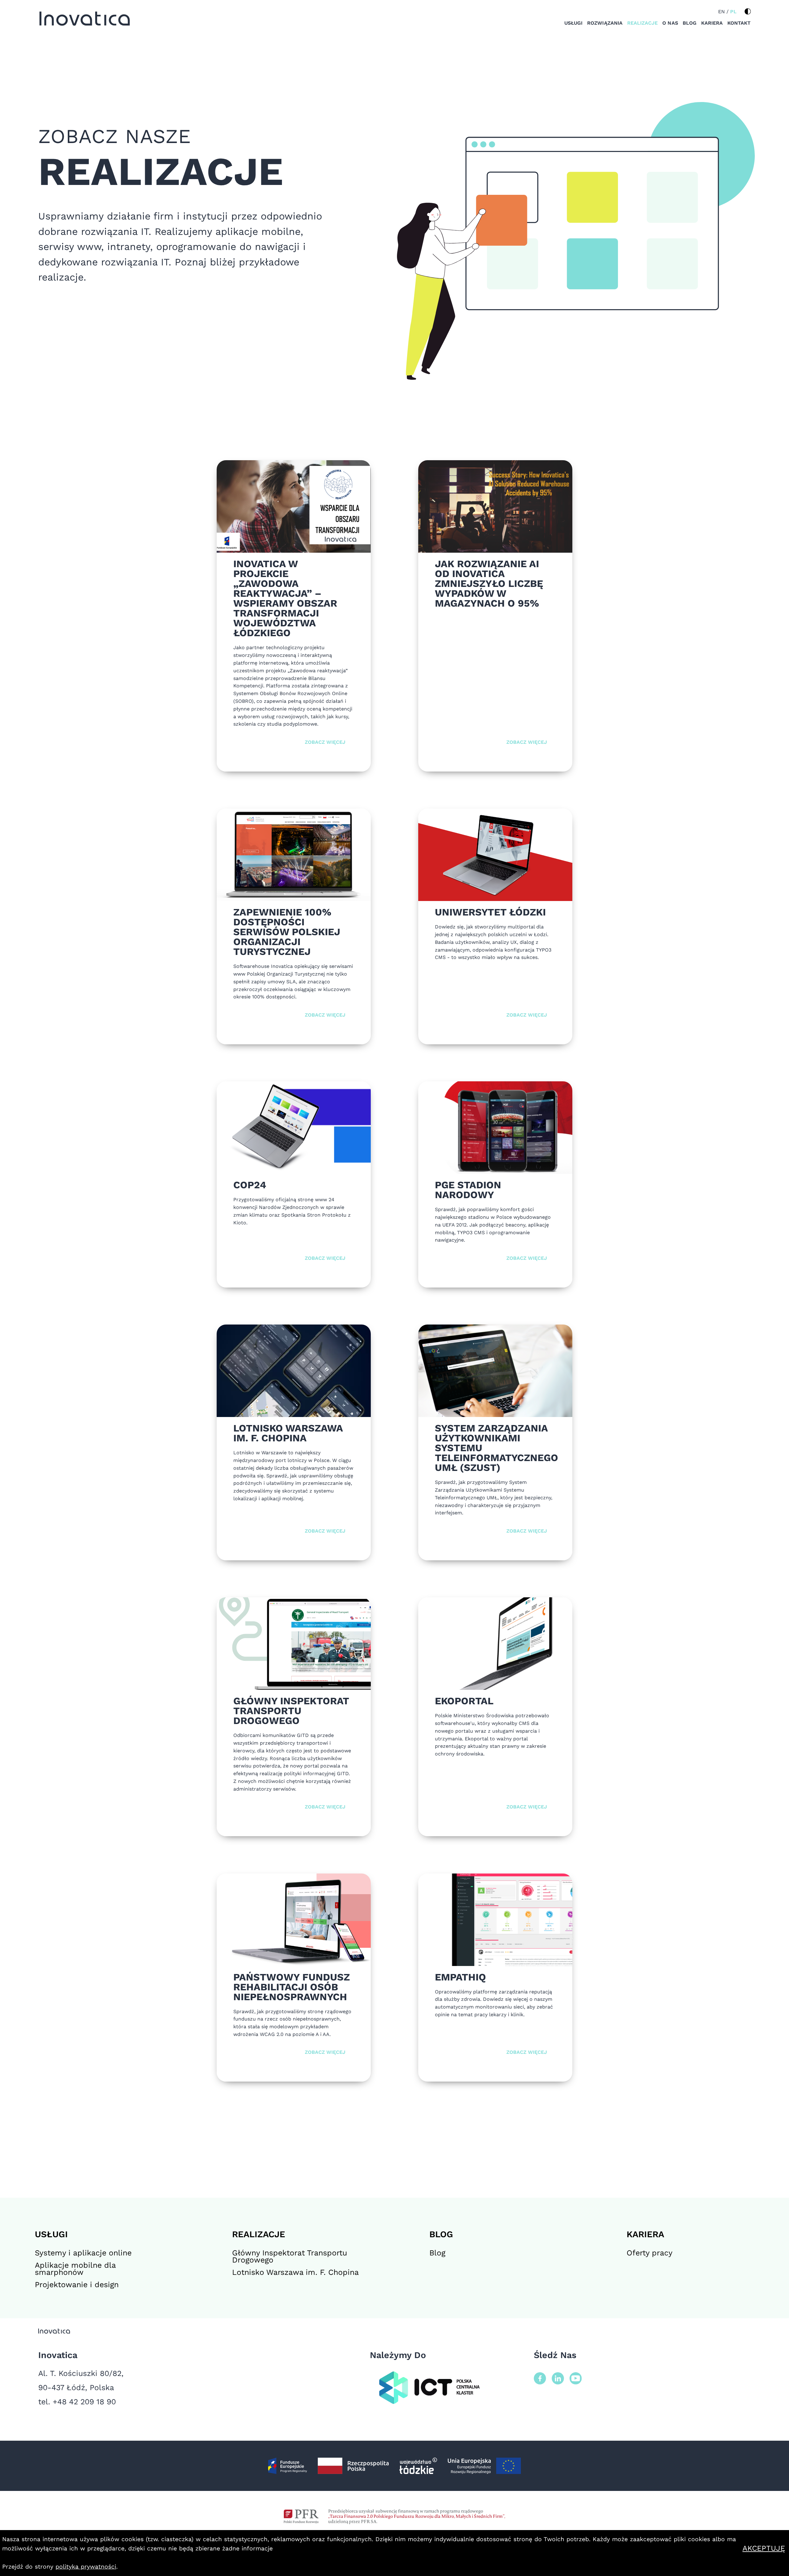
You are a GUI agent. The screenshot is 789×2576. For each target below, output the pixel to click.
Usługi (573, 23)
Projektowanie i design (77, 2285)
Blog (690, 23)
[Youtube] (576, 2379)
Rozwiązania (605, 23)
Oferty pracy (650, 2253)
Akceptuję (765, 2548)
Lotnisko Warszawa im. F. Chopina (295, 2272)
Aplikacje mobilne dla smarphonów (75, 2269)
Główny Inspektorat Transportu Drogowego (290, 2256)
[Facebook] (540, 2379)
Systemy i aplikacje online (83, 2253)
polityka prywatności (86, 2567)
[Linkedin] (558, 2379)
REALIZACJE (259, 2234)
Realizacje (643, 23)
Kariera (712, 23)
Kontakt (739, 23)
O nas (670, 23)
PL (733, 12)
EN (722, 12)
